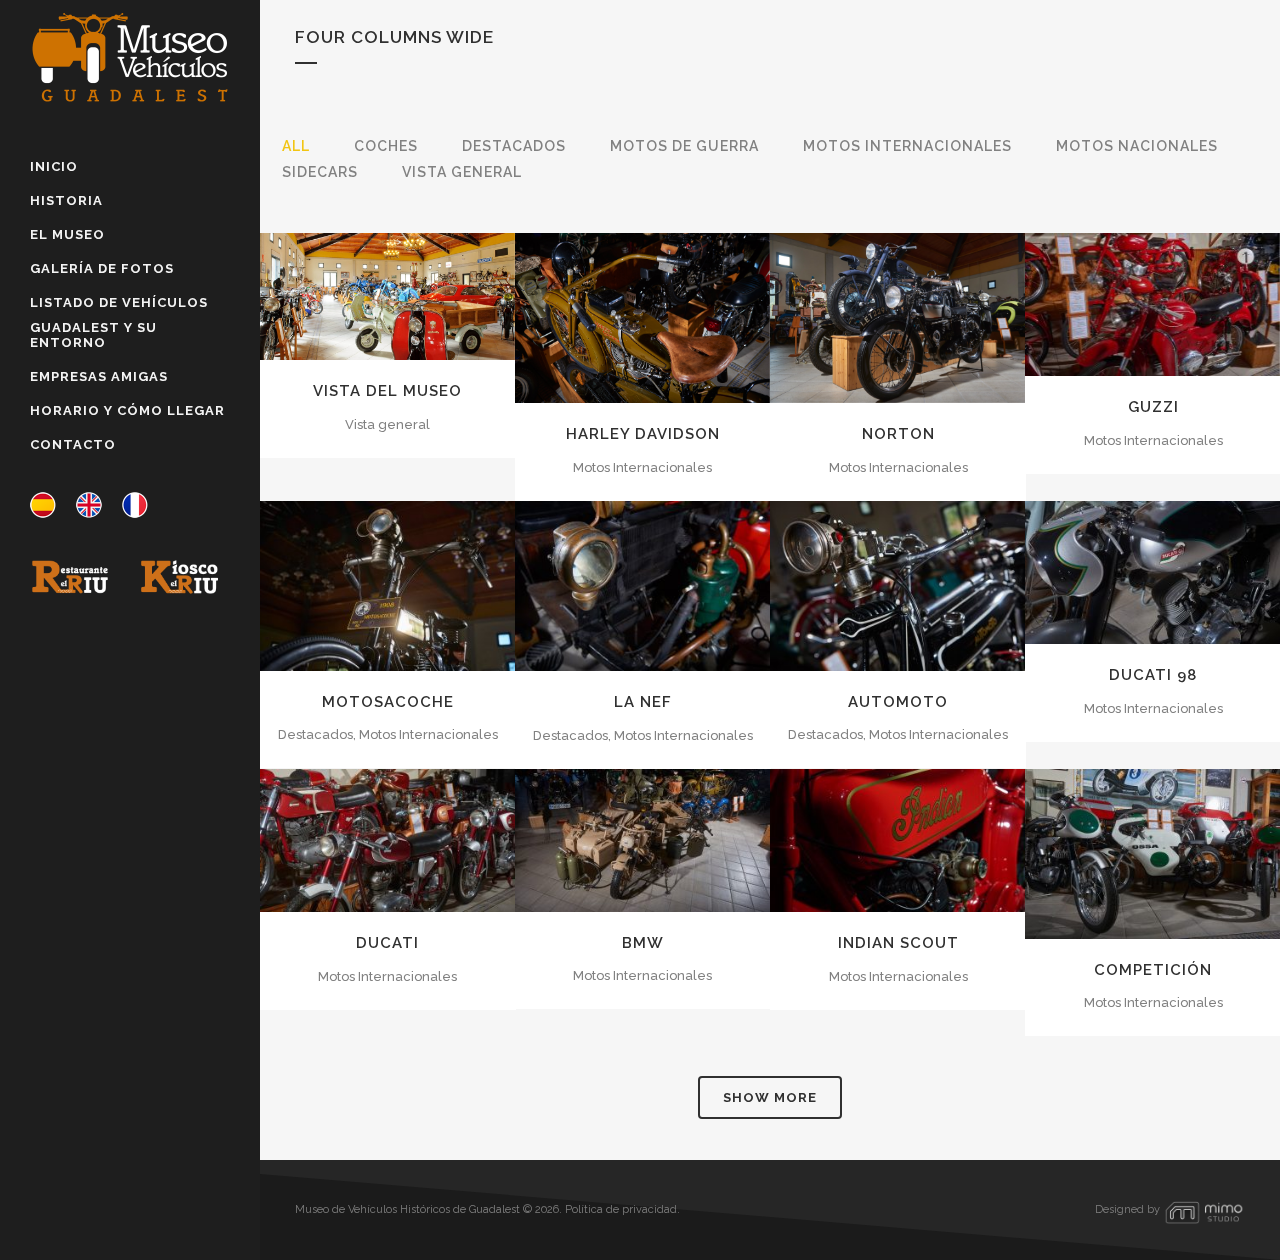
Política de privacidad (621, 1209)
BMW (643, 943)
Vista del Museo (387, 391)
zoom (345, 294)
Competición (1153, 970)
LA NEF (643, 702)
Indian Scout (898, 943)
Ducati (387, 943)
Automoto (898, 702)
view (433, 294)
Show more (770, 1097)
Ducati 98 (1153, 675)
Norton (898, 434)
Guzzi (1153, 407)
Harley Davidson (643, 434)
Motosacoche (388, 702)
